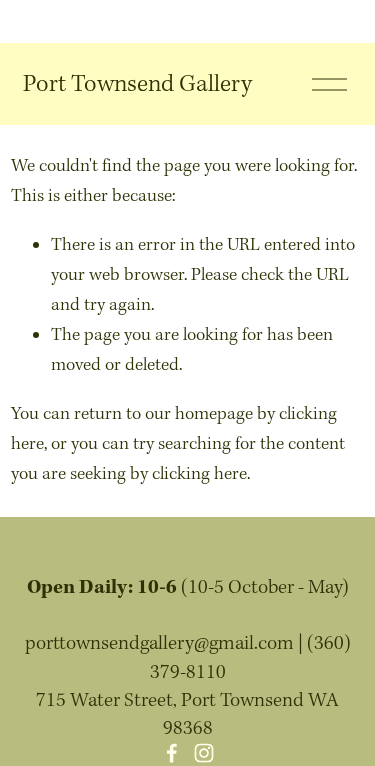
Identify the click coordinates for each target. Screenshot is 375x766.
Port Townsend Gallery (137, 84)
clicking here (199, 474)
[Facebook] (172, 753)
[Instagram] (204, 753)
